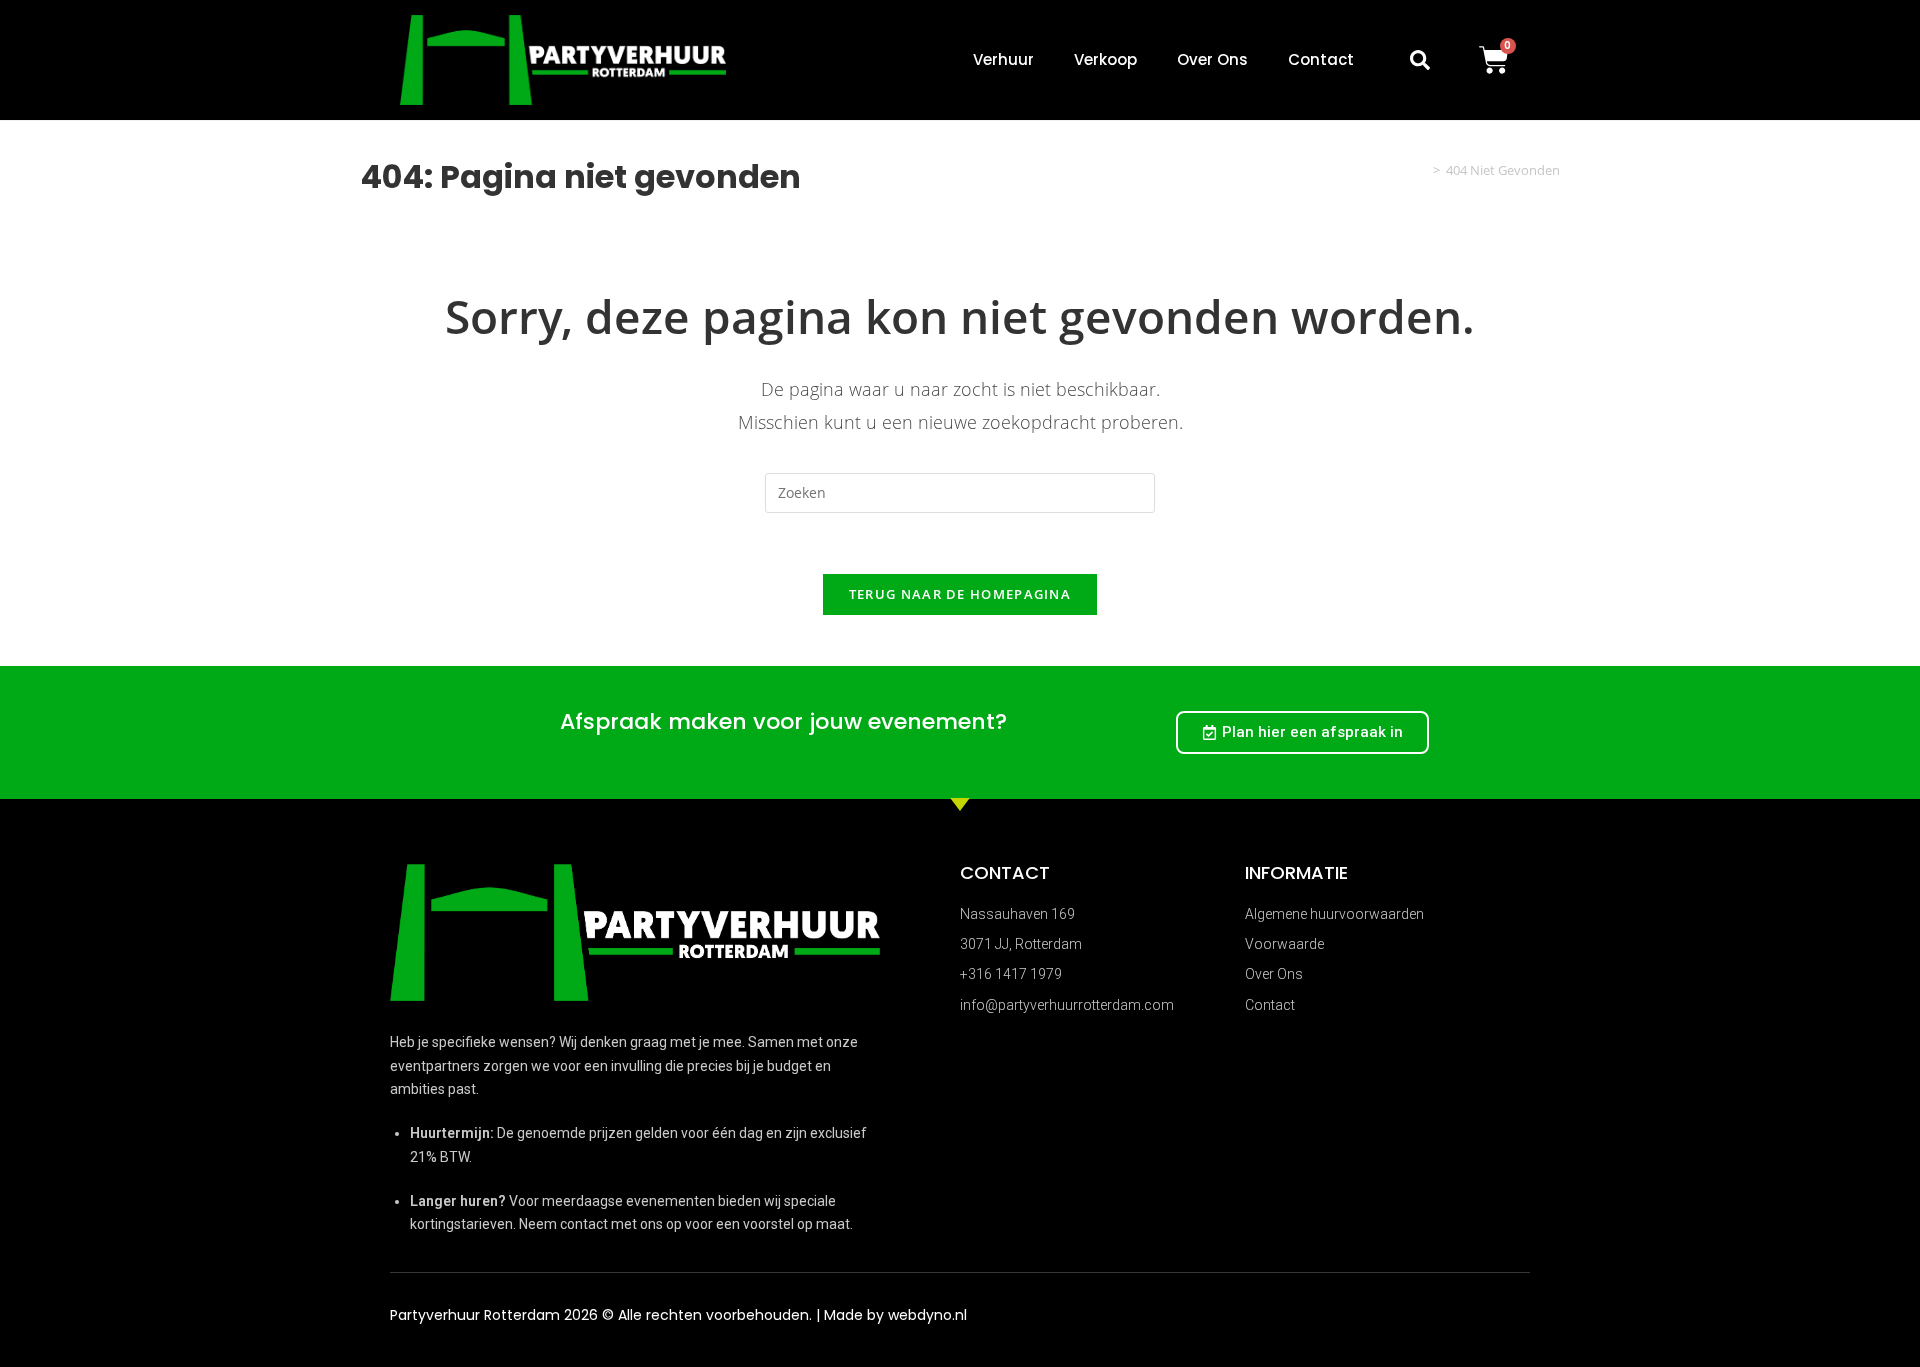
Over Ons (1212, 59)
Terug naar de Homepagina (960, 594)
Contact (1321, 59)
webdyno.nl (927, 1315)
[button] (1420, 60)
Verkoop (1105, 59)
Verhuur (1003, 59)
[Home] (1422, 170)
